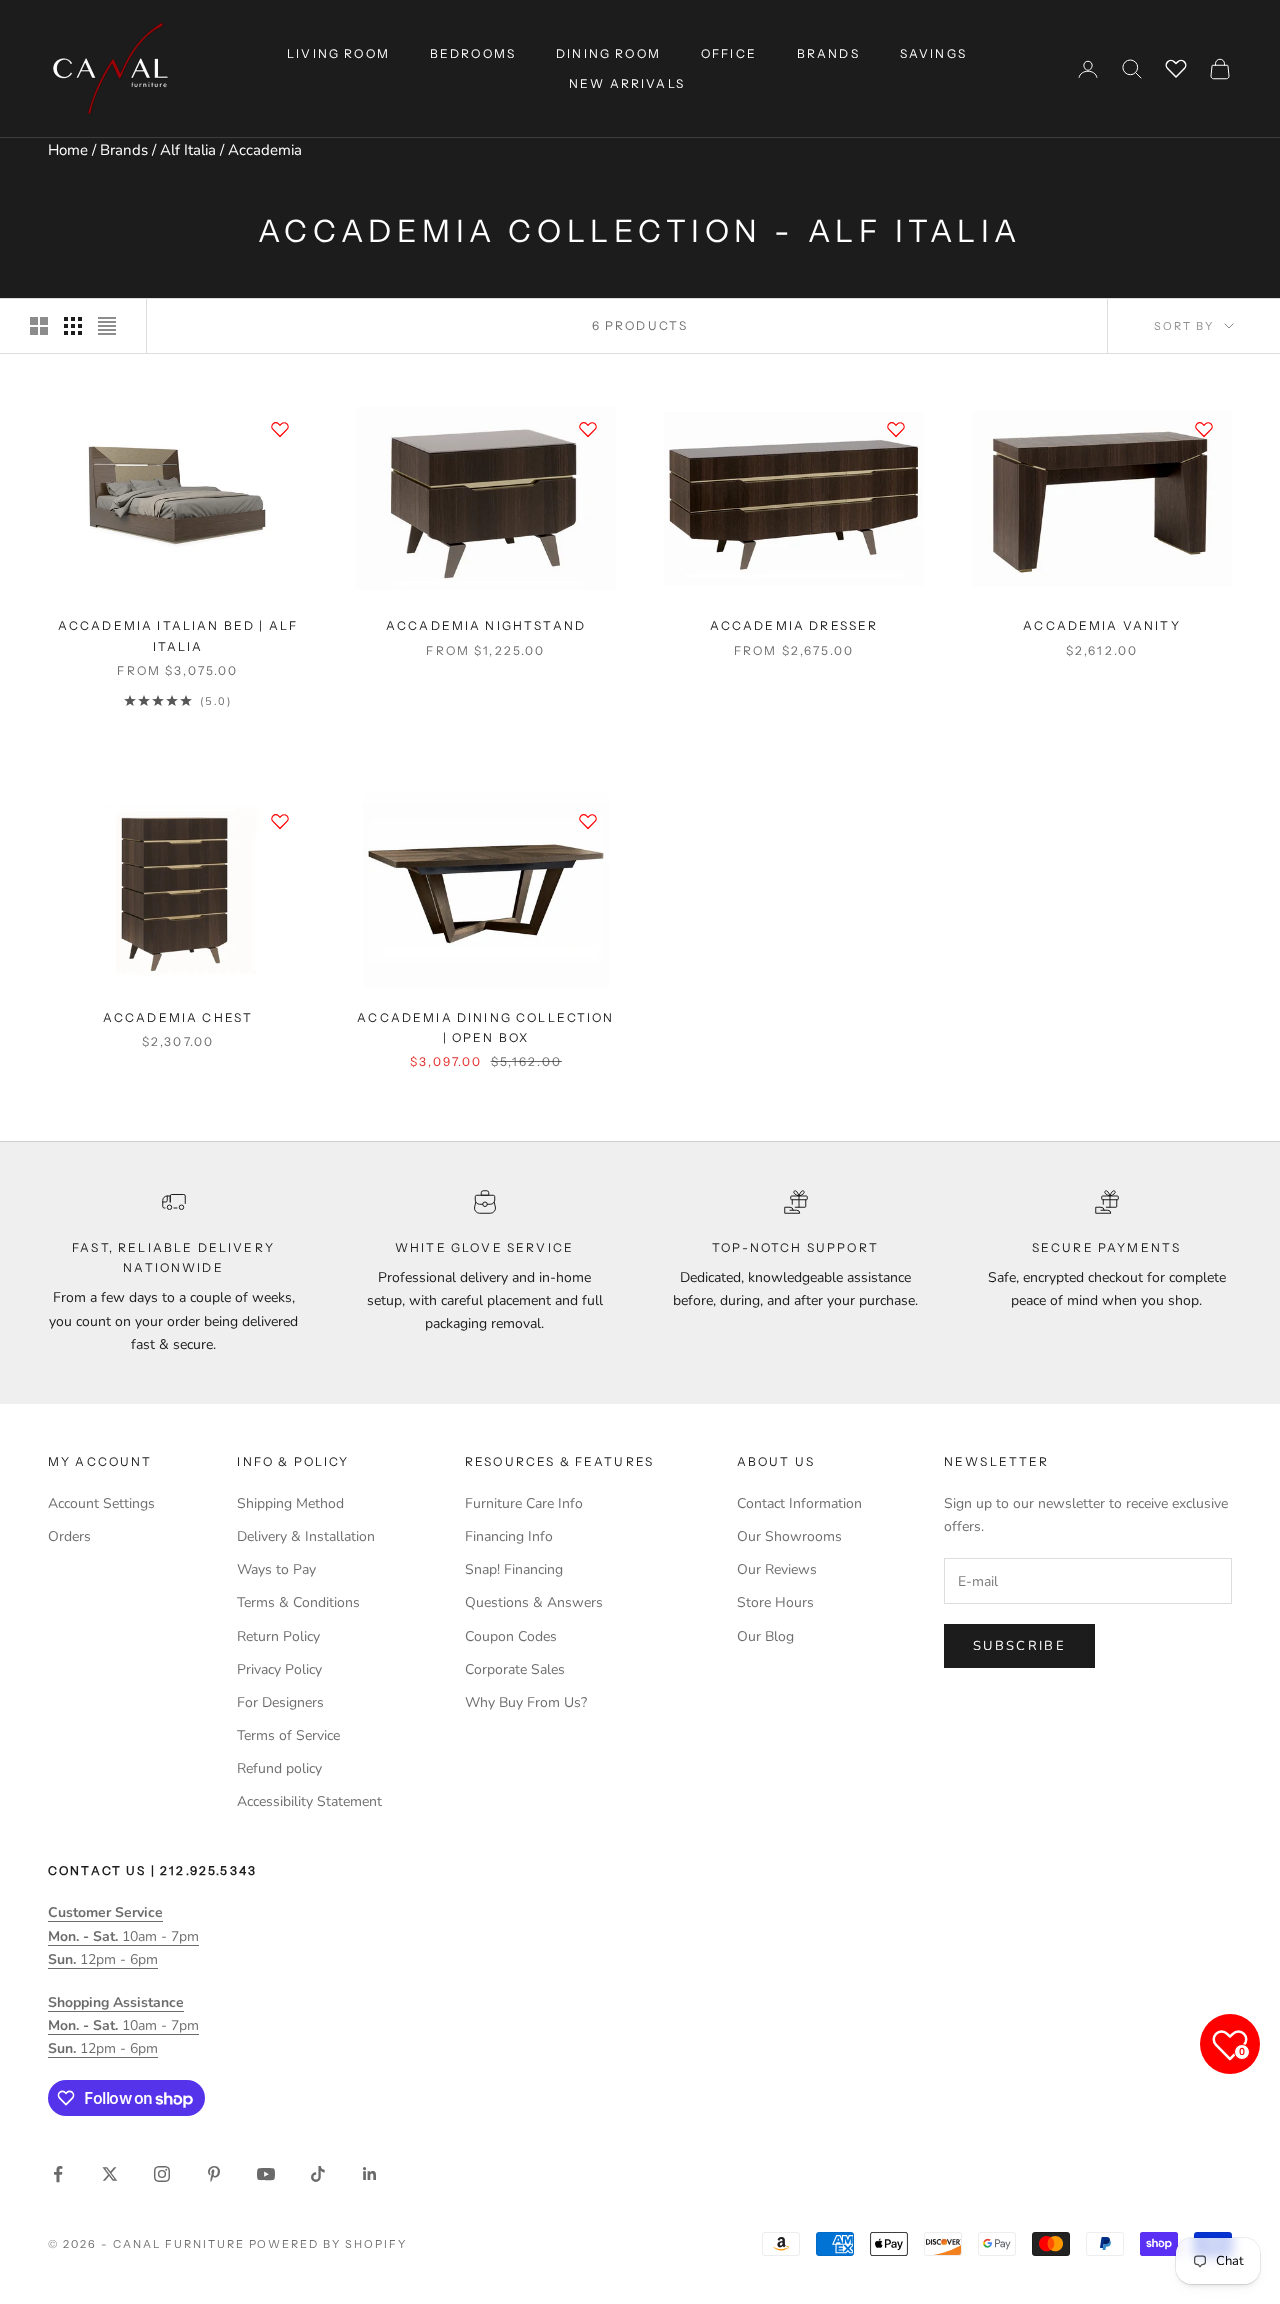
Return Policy (278, 1636)
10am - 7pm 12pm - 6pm (123, 1935)
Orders (69, 1536)
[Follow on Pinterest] (214, 2174)
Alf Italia (188, 150)
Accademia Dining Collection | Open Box (485, 1027)
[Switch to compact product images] (107, 326)
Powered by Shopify (328, 2244)
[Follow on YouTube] (266, 2174)
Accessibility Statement (309, 1801)
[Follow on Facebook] (58, 2174)
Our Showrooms (789, 1536)
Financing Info (509, 1536)
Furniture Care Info (524, 1503)
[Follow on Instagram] (162, 2174)
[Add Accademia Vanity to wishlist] (1204, 429)
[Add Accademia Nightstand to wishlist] (588, 429)
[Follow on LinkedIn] (370, 2174)
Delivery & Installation (306, 1536)
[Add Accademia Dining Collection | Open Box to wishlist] (588, 821)
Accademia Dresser (794, 625)
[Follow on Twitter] (110, 2174)
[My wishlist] (1176, 66)
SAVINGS (933, 53)
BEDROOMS (473, 53)
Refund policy (279, 1768)
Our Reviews (777, 1569)
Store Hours (775, 1602)
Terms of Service (288, 1735)
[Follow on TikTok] (318, 2174)
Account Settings (101, 1503)
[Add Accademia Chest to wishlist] (280, 821)
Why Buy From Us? (526, 1702)
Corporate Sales (515, 1669)
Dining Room (608, 53)
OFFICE (729, 53)
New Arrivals (627, 83)
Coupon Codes (511, 1636)
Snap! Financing (514, 1569)
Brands (124, 150)
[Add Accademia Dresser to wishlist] (896, 429)
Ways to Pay (276, 1569)
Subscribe (1019, 1646)
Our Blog (765, 1636)
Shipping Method (290, 1503)
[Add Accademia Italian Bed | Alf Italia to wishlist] (280, 429)
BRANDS (828, 53)
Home (68, 150)
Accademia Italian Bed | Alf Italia (178, 635)
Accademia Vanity (1102, 625)
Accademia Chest (178, 1017)
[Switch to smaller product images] (73, 326)
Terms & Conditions (298, 1602)
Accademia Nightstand (486, 625)
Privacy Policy (279, 1669)
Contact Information (799, 1503)
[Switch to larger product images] (39, 326)
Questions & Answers (534, 1602)
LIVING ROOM (338, 53)
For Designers (280, 1702)
